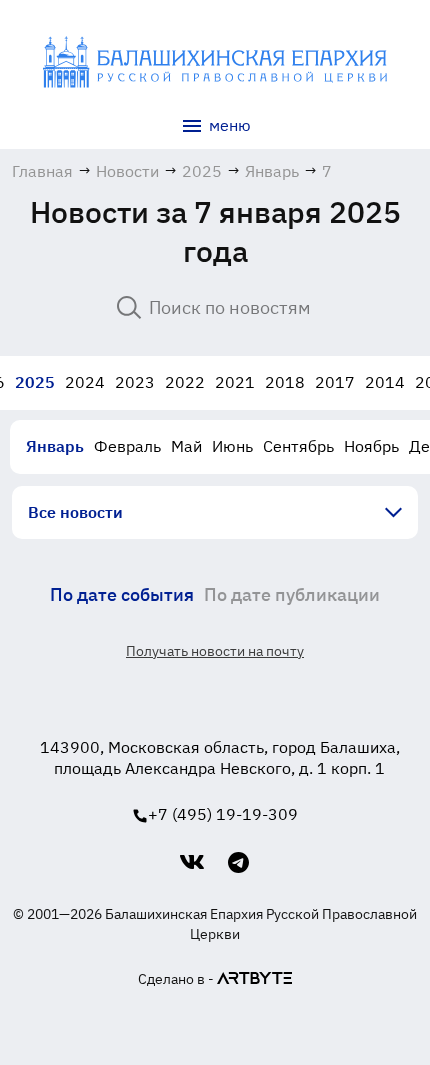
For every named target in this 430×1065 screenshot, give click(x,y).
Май (186, 446)
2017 (335, 382)
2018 (285, 382)
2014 (385, 382)
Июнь (232, 446)
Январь (55, 446)
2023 (135, 382)
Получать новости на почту (215, 651)
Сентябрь (298, 446)
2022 (185, 382)
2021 (235, 382)
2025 (35, 382)
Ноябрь (371, 446)
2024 (85, 382)
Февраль (127, 446)
